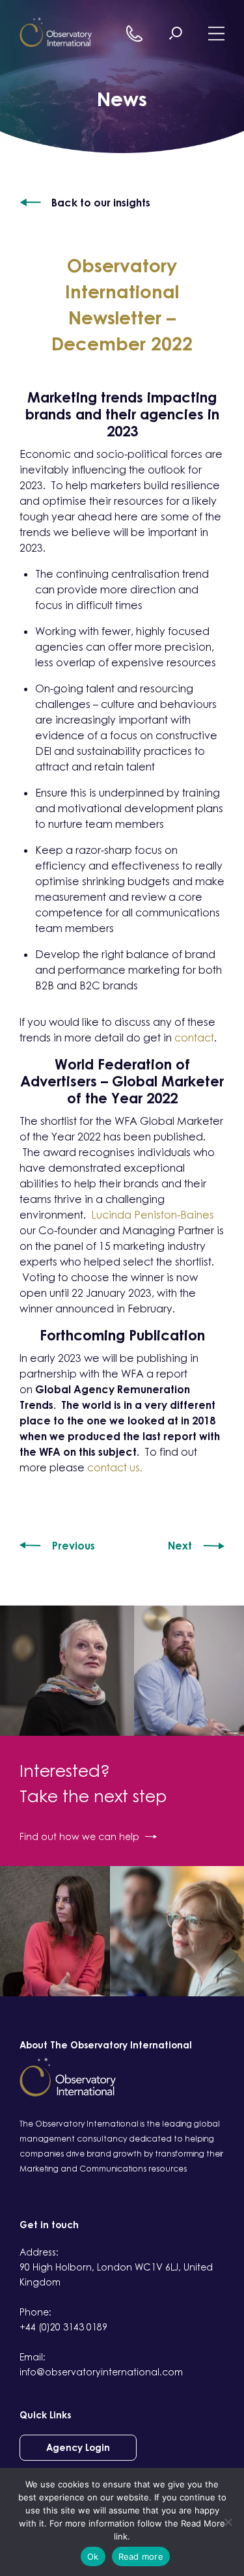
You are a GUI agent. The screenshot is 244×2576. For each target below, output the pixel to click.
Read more (141, 2556)
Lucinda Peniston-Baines (153, 1215)
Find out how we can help (79, 1836)
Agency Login (78, 2447)
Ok (93, 2556)
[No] (228, 2522)
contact (194, 1038)
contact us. (115, 1467)
